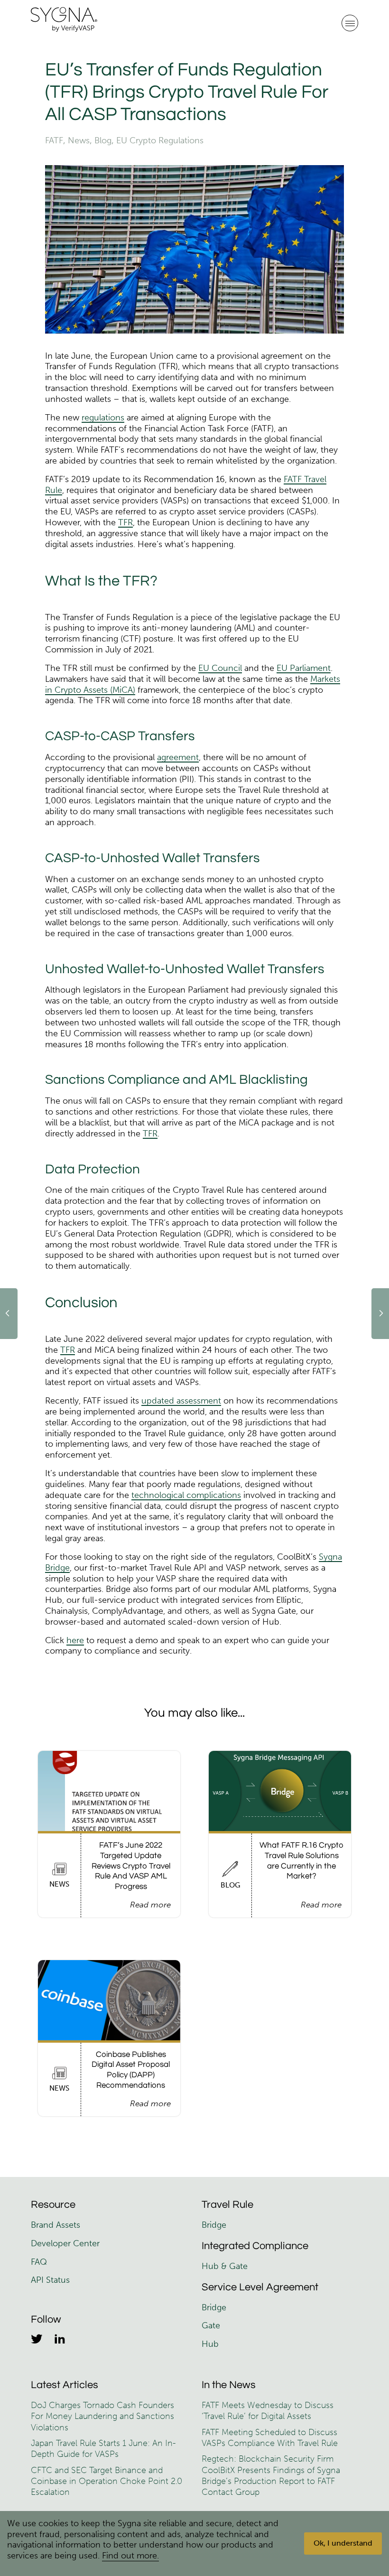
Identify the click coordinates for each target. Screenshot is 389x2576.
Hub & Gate (225, 2266)
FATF (54, 140)
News (79, 140)
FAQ (39, 2262)
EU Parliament (304, 668)
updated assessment (181, 1401)
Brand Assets (57, 2225)
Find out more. (130, 2556)
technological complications (186, 1495)
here (75, 1640)
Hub (210, 2344)
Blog (103, 140)
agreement (178, 757)
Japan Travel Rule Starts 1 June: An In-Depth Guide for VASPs (103, 2449)
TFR (125, 522)
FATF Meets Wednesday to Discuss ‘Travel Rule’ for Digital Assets (268, 2411)
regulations (103, 418)
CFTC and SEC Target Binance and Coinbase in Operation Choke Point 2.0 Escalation (107, 2481)
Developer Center (65, 2243)
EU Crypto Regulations (160, 140)
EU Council (220, 668)
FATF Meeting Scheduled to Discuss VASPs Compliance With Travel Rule (270, 2438)
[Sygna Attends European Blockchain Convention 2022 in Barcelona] (9, 1314)
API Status (50, 2280)
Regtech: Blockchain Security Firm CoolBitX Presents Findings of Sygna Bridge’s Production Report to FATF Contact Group (271, 2475)
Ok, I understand (343, 2543)
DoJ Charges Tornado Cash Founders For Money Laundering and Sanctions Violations (102, 2416)
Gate (211, 2325)
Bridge (214, 2225)
